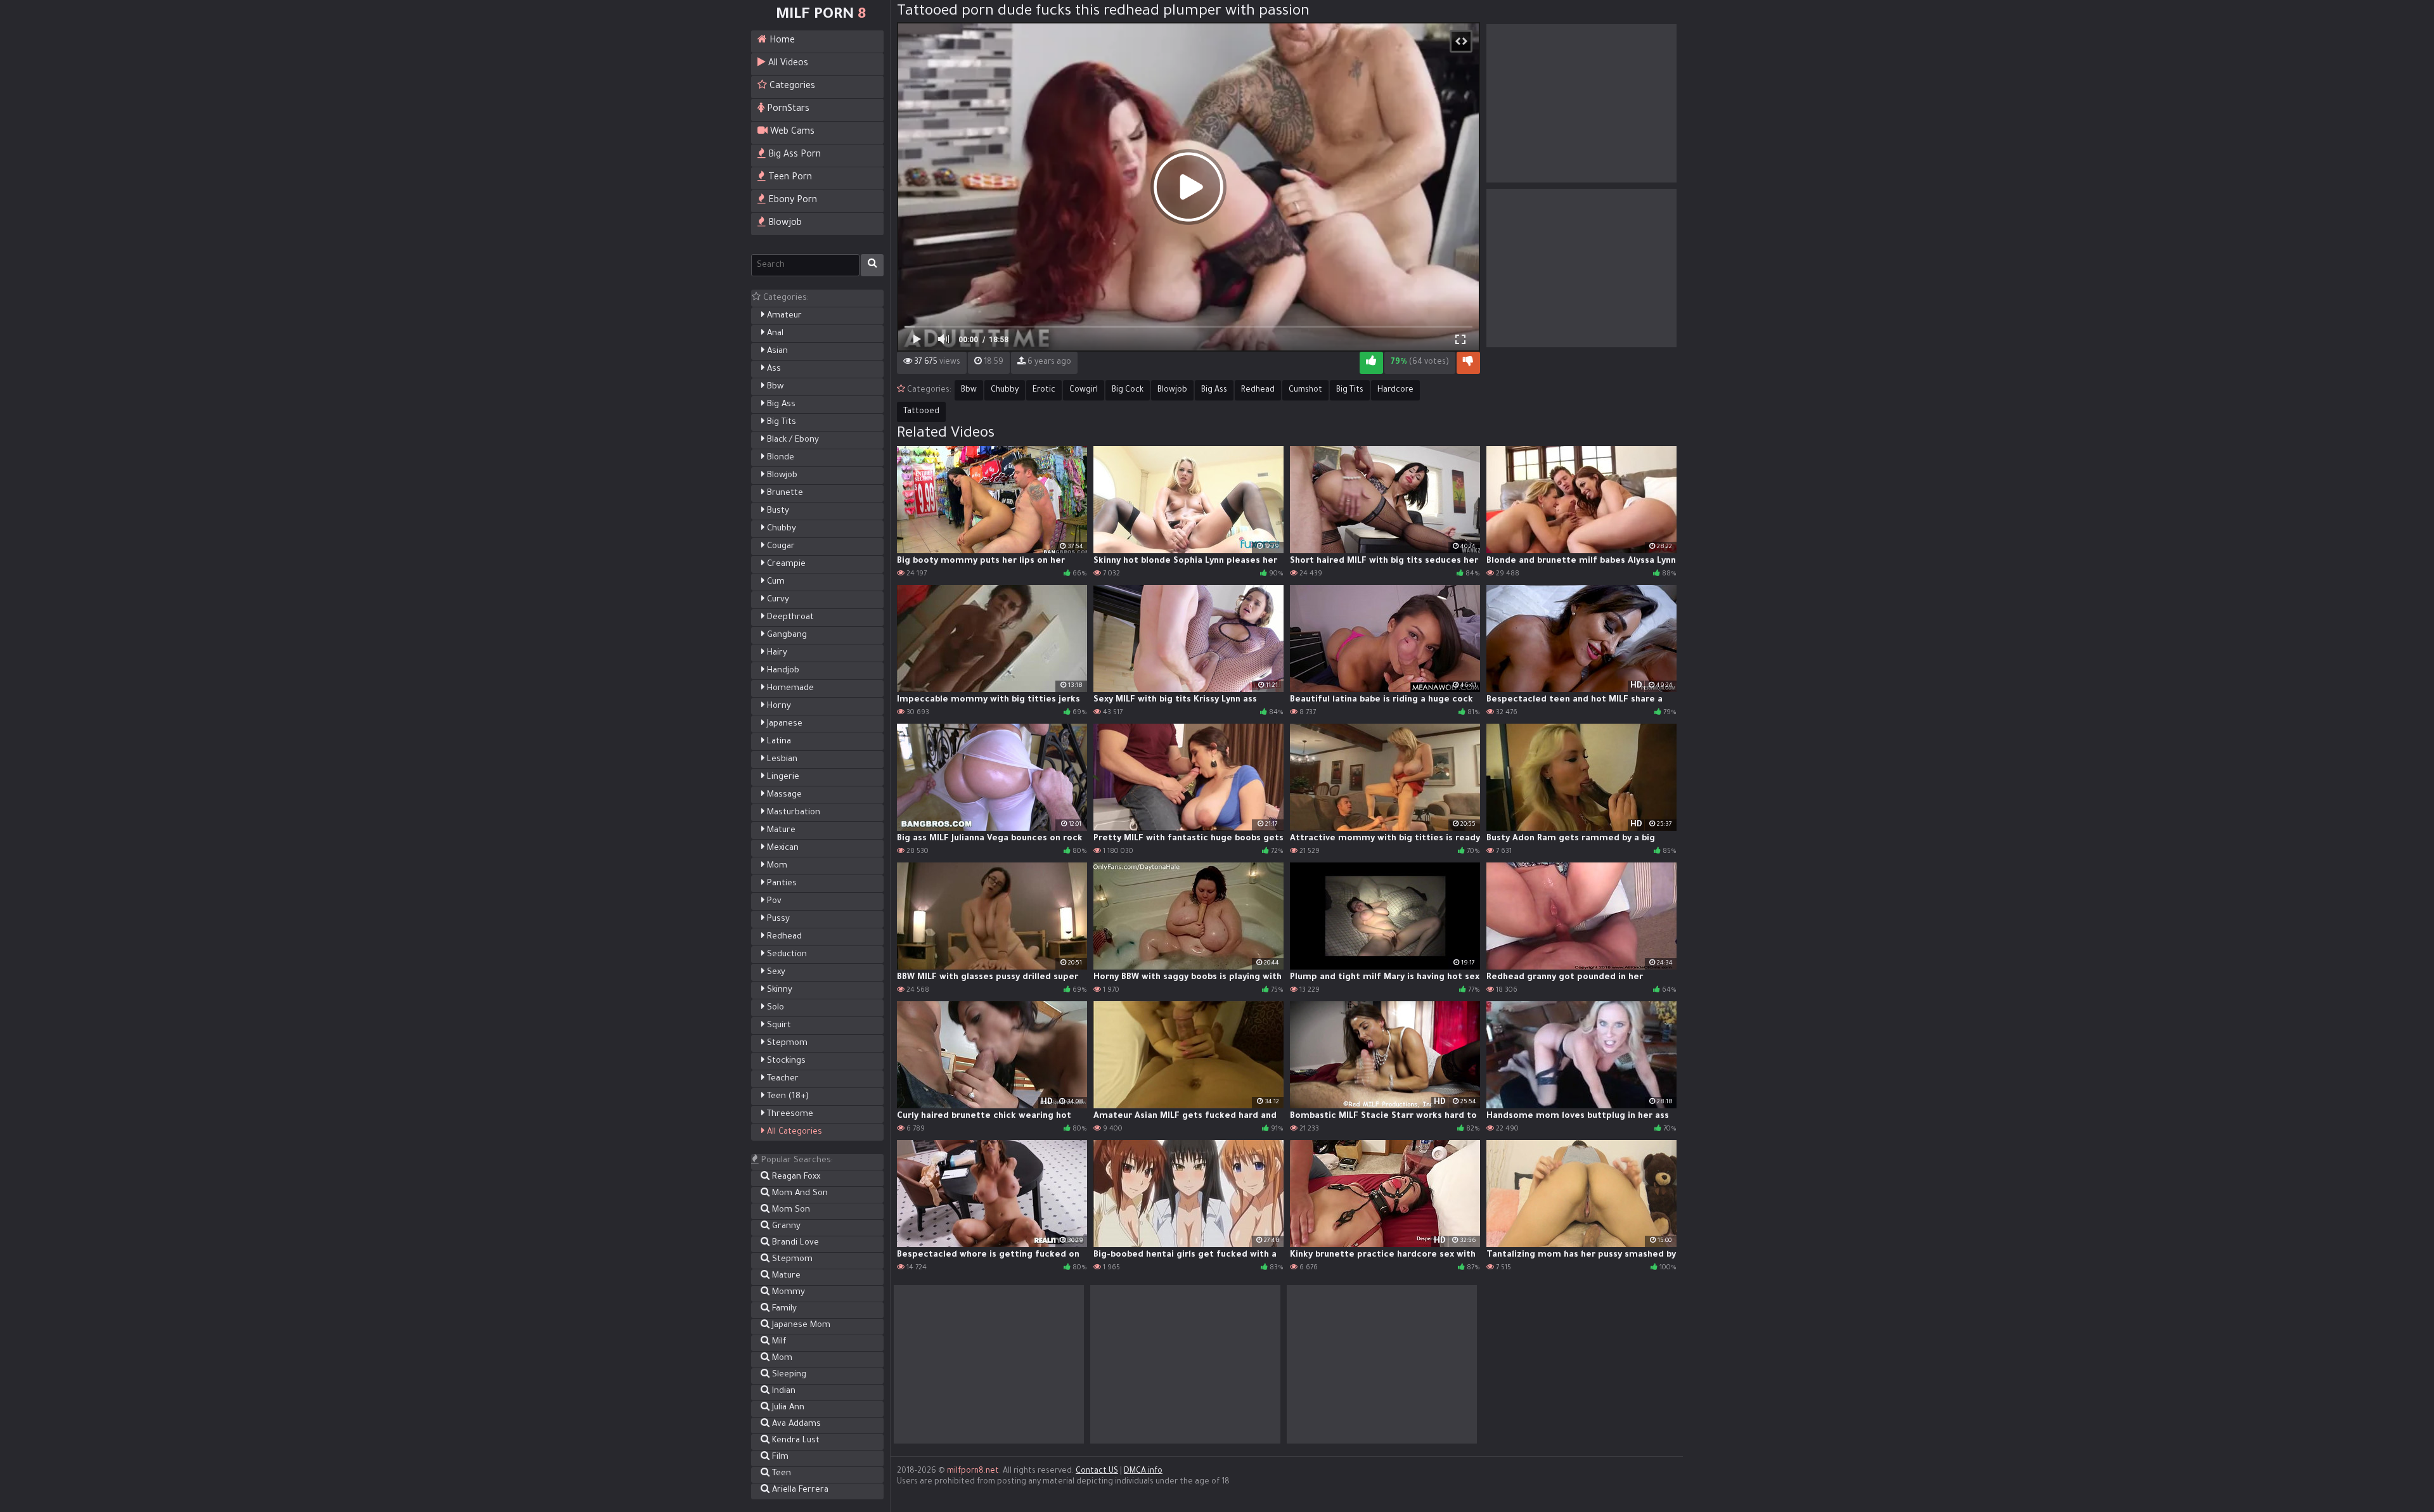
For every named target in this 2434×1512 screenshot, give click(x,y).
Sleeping (788, 1375)
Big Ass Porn (793, 155)
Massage (783, 795)
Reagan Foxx (795, 1177)
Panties (781, 884)
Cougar (780, 547)
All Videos (787, 64)
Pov (773, 901)
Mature (780, 830)
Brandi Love (794, 1243)
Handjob (782, 671)
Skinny (778, 990)
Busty (777, 511)
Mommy (787, 1292)
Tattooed (921, 412)
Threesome (789, 1114)
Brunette (784, 493)
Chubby (780, 529)
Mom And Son (799, 1194)
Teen (780, 1474)
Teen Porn (789, 178)
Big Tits (780, 422)
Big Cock (1128, 390)
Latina (778, 742)
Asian (776, 351)
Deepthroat (789, 618)
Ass (773, 369)
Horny (778, 706)
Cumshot (1305, 390)
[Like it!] (1371, 363)
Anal (774, 334)
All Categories (793, 1132)
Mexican (782, 848)
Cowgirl (1084, 390)
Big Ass (780, 405)
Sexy (775, 972)
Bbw (774, 387)
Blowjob (784, 224)
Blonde (779, 458)
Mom (776, 866)
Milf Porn (821, 15)
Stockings (785, 1061)
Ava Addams (795, 1424)
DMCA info (1143, 1471)
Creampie (785, 564)
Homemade (789, 689)
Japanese (783, 724)
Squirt (778, 1026)
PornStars (787, 110)
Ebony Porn (791, 201)
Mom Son (790, 1210)
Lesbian (781, 759)
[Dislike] (1468, 363)
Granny (785, 1227)
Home (781, 41)
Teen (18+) (787, 1097)
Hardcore (1395, 390)
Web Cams (791, 132)
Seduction (786, 955)
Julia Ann (787, 1408)
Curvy (777, 600)
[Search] (872, 265)
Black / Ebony (792, 440)
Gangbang (786, 635)
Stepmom (786, 1043)
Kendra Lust (795, 1441)
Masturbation (792, 813)
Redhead (783, 937)
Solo (774, 1008)
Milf (778, 1342)
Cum (775, 582)
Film (779, 1457)
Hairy (776, 653)
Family (783, 1309)
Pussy (777, 919)
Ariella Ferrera (799, 1490)
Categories (791, 87)
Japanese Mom (800, 1325)
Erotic (1044, 390)
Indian (782, 1391)
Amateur (783, 316)
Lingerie (782, 777)
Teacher (782, 1079)
